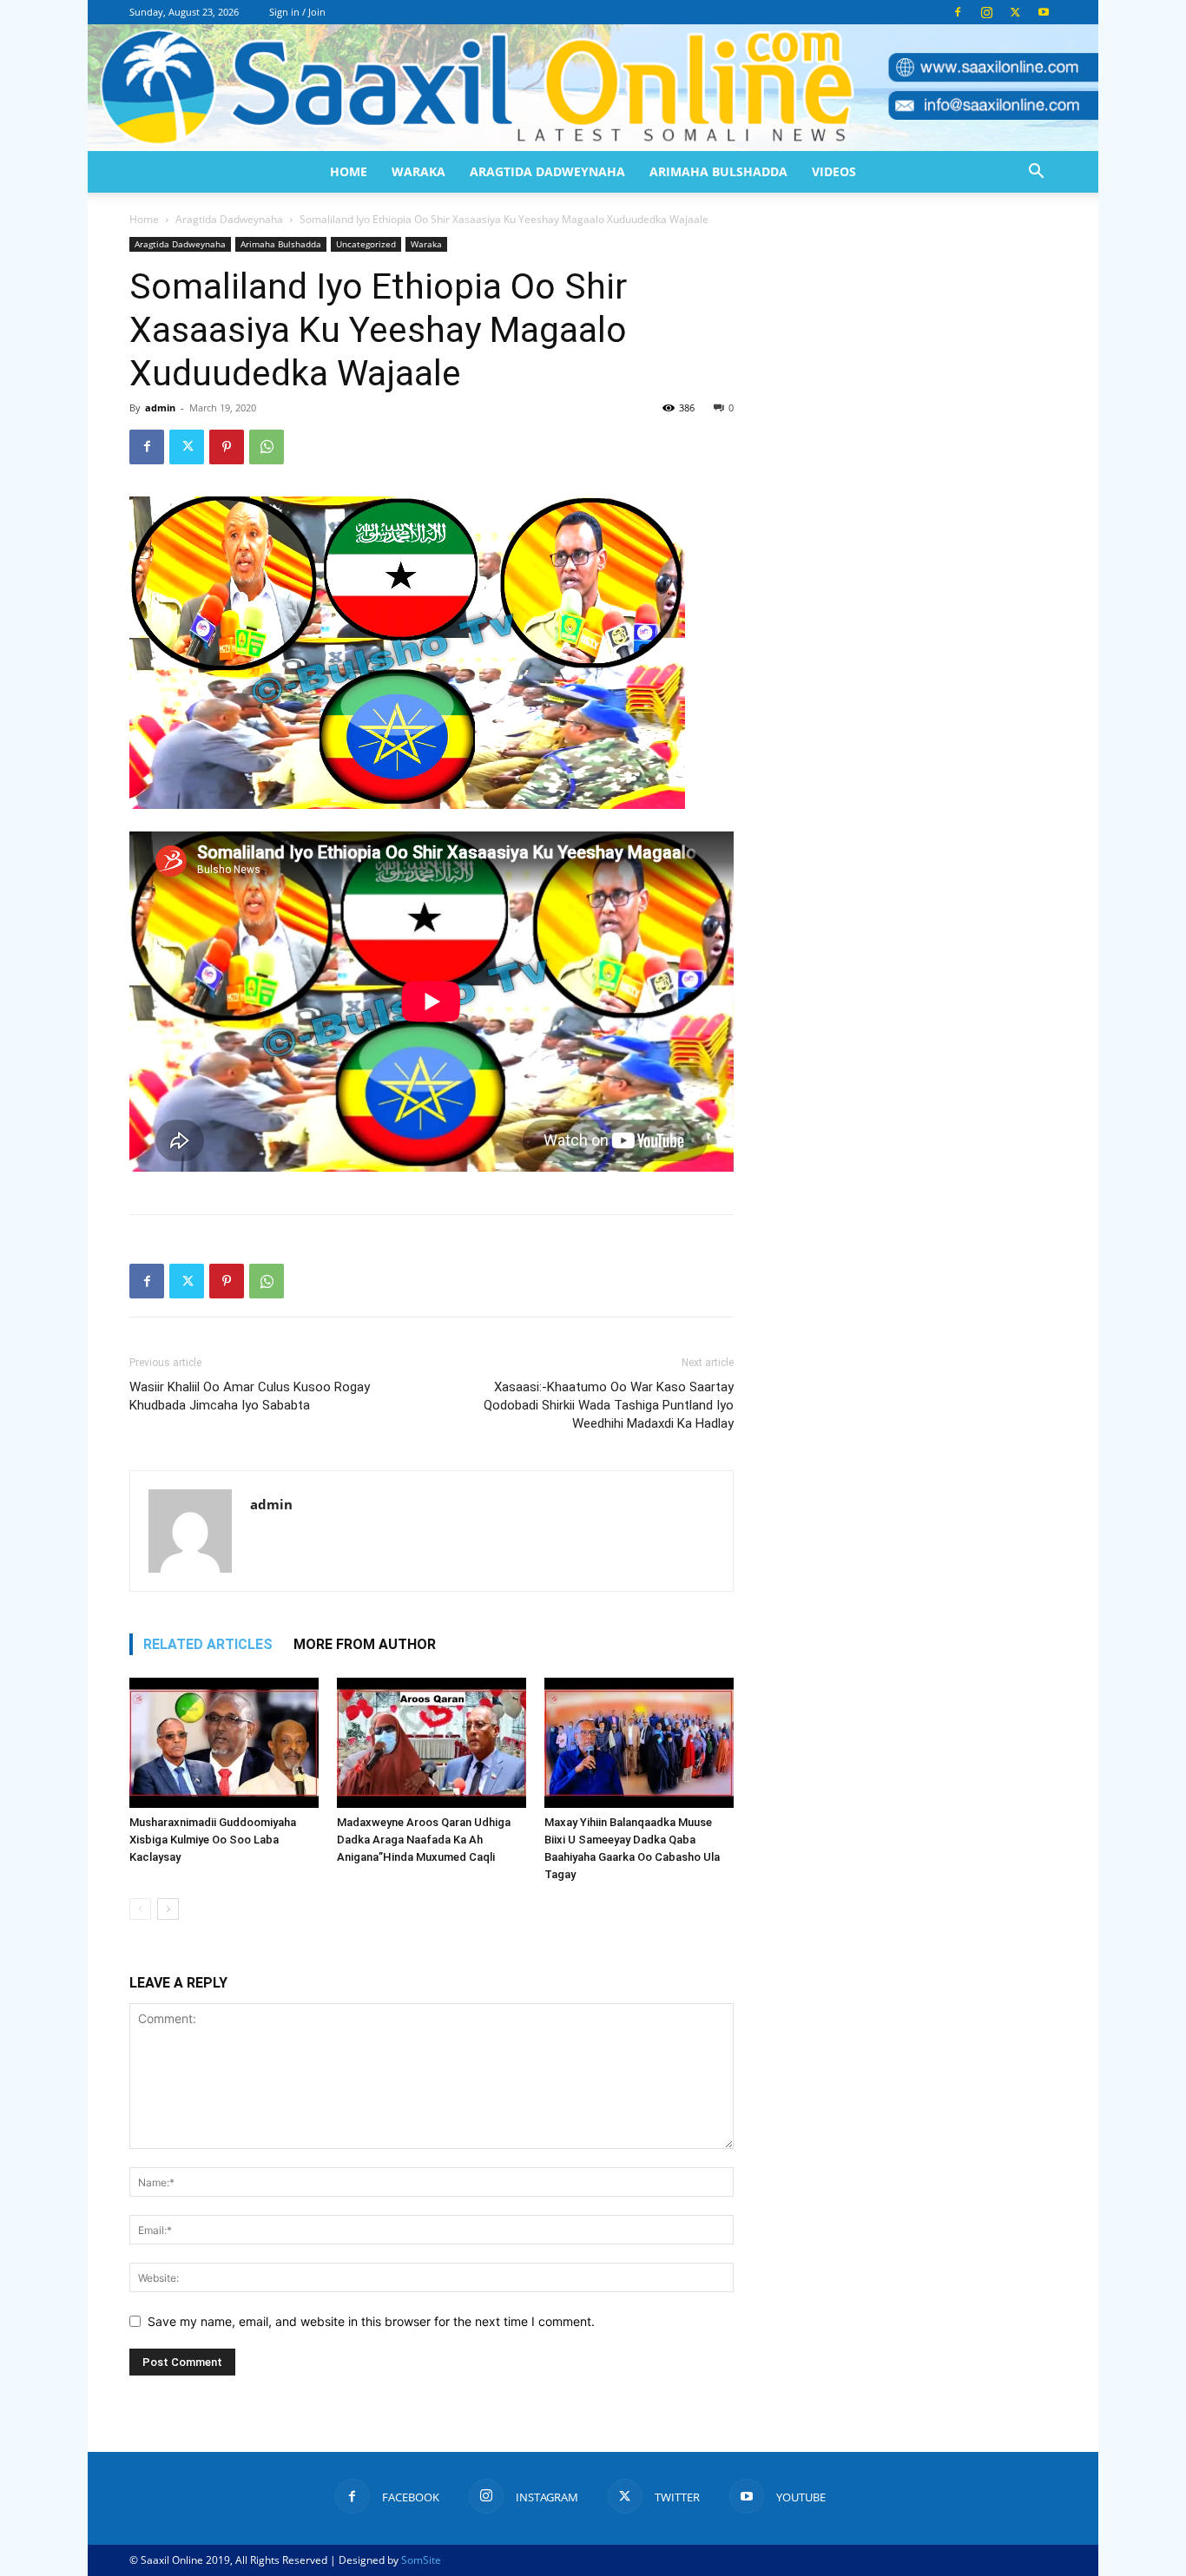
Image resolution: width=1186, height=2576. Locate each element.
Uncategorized (366, 244)
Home (349, 171)
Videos (834, 171)
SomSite (421, 2560)
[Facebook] (958, 12)
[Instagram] (986, 12)
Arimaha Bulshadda (718, 171)
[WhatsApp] (267, 447)
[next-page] (168, 1909)
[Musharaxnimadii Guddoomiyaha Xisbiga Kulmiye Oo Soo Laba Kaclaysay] (224, 1743)
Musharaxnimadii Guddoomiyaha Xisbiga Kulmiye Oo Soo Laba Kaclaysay (213, 1840)
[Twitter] (1015, 12)
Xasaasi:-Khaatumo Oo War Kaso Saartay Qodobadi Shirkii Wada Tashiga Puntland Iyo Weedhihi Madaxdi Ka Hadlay (609, 1405)
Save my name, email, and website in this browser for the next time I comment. (371, 2321)
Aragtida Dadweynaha (547, 171)
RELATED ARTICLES (208, 1644)
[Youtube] (1044, 12)
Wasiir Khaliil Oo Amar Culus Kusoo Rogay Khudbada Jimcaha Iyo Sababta (250, 1396)
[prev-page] (140, 1909)
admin (160, 407)
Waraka (418, 171)
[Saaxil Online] (593, 88)
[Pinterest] (227, 447)
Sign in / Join (297, 12)
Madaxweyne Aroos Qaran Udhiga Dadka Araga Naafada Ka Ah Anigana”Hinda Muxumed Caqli (424, 1840)
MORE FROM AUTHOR (365, 1644)
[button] (1036, 173)
